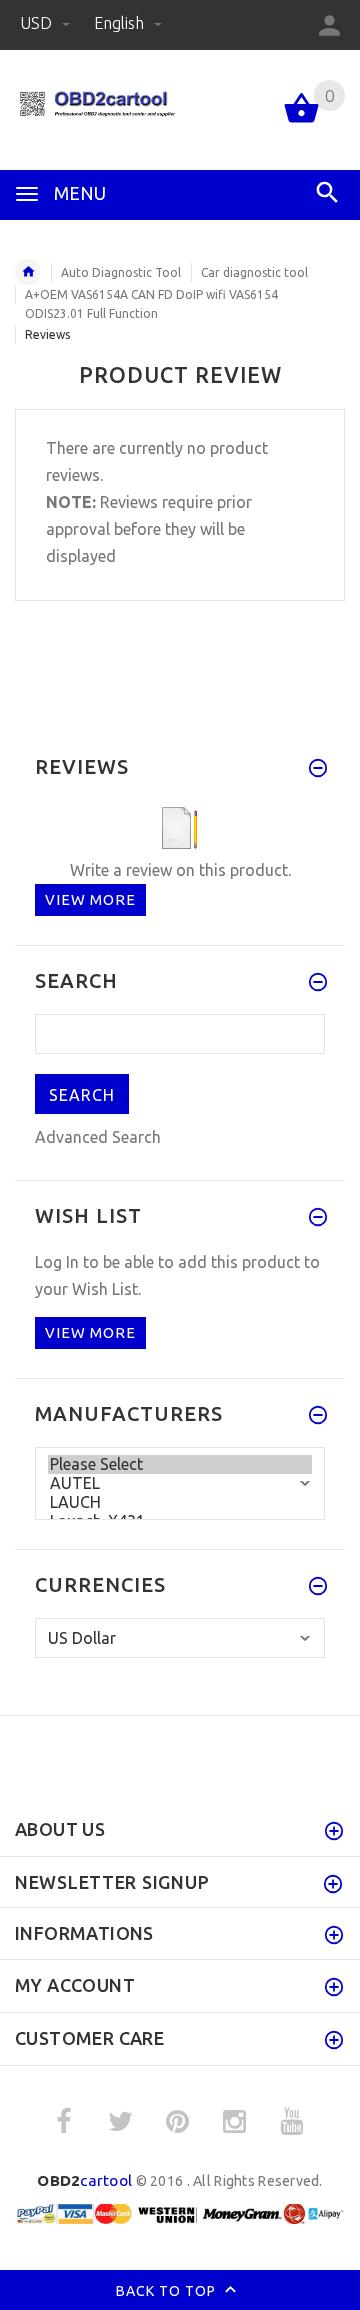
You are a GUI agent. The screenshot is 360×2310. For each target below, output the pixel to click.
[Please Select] (180, 1464)
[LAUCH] (180, 1502)
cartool (84, 2180)
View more (90, 899)
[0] (301, 121)
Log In (57, 1262)
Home (28, 272)
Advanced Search (98, 1137)
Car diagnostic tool (254, 272)
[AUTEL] (180, 1483)
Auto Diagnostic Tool (121, 272)
